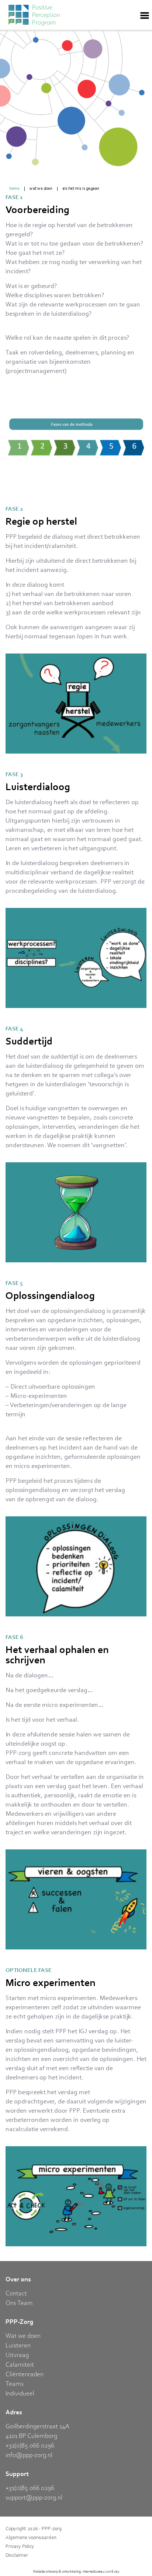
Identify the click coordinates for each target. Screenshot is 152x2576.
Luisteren (18, 2345)
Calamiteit (20, 2364)
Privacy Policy (20, 2546)
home (14, 188)
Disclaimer (17, 2555)
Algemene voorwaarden (31, 2537)
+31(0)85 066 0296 (30, 2445)
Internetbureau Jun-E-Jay (101, 2571)
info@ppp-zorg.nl (29, 2455)
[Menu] (145, 15)
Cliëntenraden (25, 2374)
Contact (16, 2293)
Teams (15, 2383)
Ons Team (19, 2302)
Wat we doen (41, 188)
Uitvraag (17, 2354)
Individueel (20, 2393)
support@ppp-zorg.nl (34, 2497)
